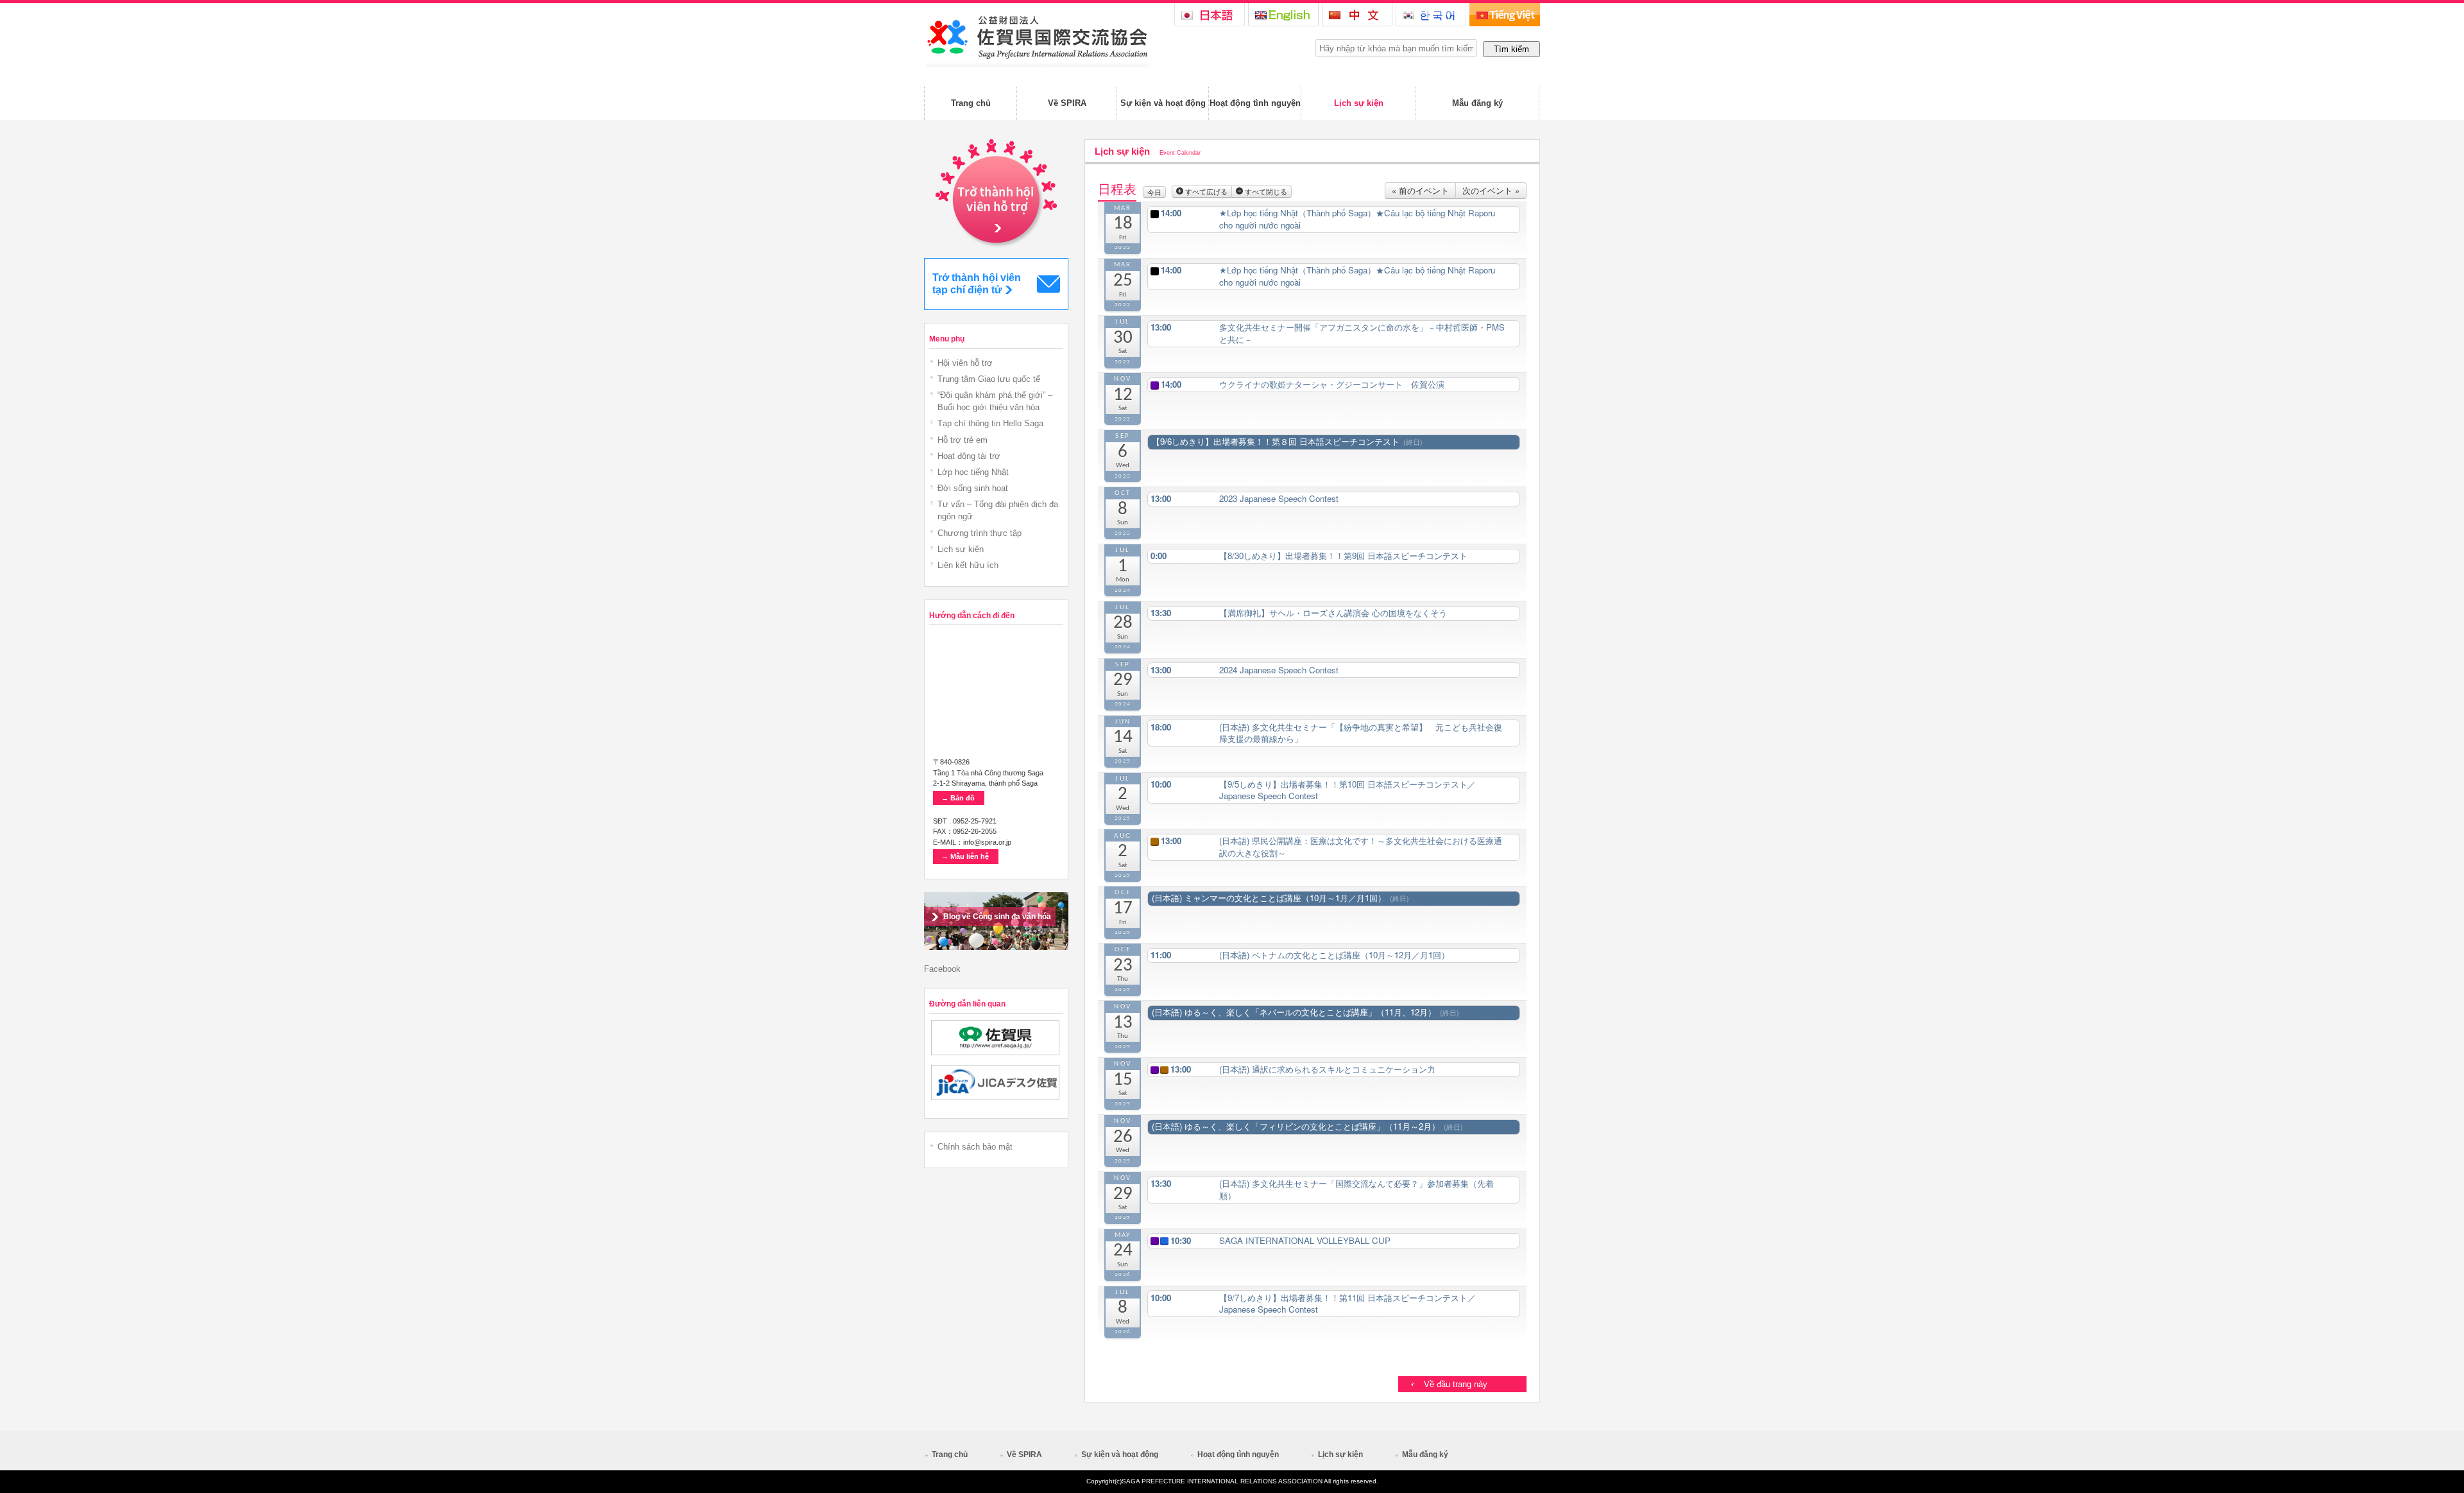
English (1283, 15)
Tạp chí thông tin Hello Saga (990, 423)
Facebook (942, 969)
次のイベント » (1491, 190)
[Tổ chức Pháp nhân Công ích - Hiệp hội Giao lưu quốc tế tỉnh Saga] (1036, 65)
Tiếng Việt (1505, 15)
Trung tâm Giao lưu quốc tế (989, 379)
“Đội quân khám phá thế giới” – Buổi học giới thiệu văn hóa (995, 401)
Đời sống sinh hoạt (973, 488)
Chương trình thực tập (980, 533)
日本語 (1210, 15)
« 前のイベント (1420, 190)
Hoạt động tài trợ (969, 456)
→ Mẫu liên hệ (965, 856)
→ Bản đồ (958, 798)
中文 (1357, 15)
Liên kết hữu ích (968, 565)
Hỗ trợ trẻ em (963, 440)
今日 (1154, 192)
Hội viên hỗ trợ (965, 363)
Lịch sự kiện (961, 549)
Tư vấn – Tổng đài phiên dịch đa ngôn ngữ (998, 510)
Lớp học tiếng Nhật (973, 472)
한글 (1431, 15)
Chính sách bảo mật (975, 1147)
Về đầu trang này (1456, 1384)
